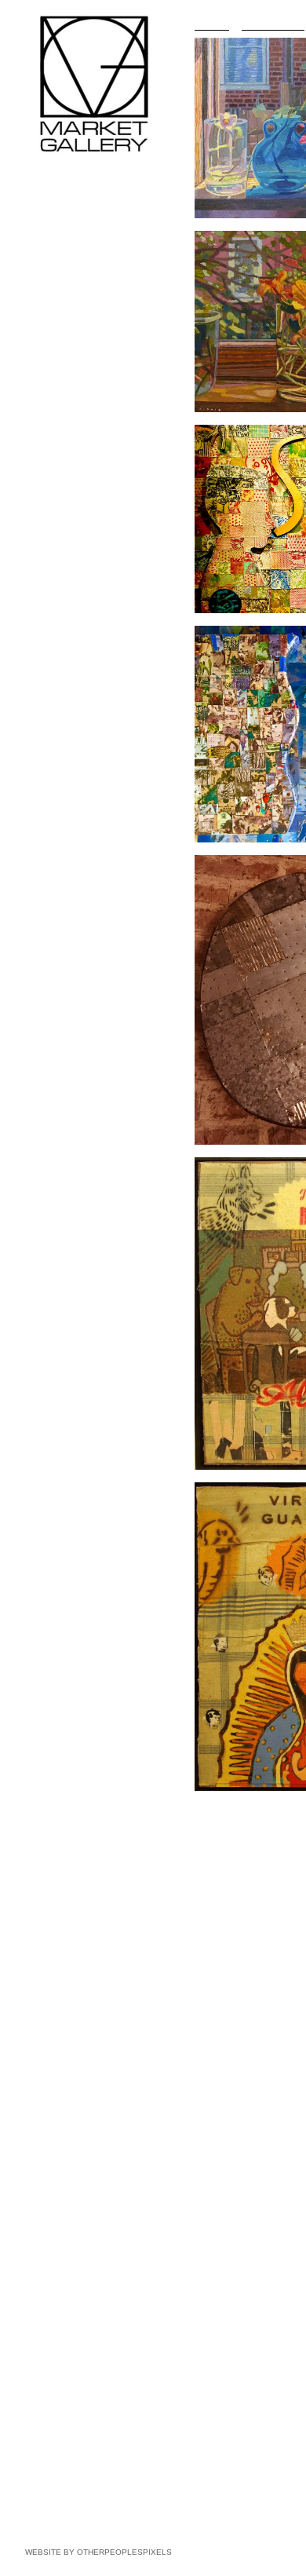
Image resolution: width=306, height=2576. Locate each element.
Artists (38, 182)
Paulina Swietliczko (74, 451)
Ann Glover (56, 267)
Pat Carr (50, 225)
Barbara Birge (62, 196)
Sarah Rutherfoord (72, 366)
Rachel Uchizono (69, 465)
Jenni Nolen (58, 338)
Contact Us (49, 493)
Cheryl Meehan (65, 323)
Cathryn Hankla (66, 281)
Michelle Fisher (65, 239)
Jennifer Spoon (65, 422)
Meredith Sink (62, 408)
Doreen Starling (66, 437)
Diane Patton (60, 352)
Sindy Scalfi (57, 394)
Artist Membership (64, 507)
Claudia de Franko (72, 253)
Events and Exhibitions (74, 479)
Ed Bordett (55, 210)
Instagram (46, 535)
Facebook (46, 521)
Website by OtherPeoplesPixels (98, 2552)
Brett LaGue (58, 309)
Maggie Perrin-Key (72, 380)
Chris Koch (56, 295)
